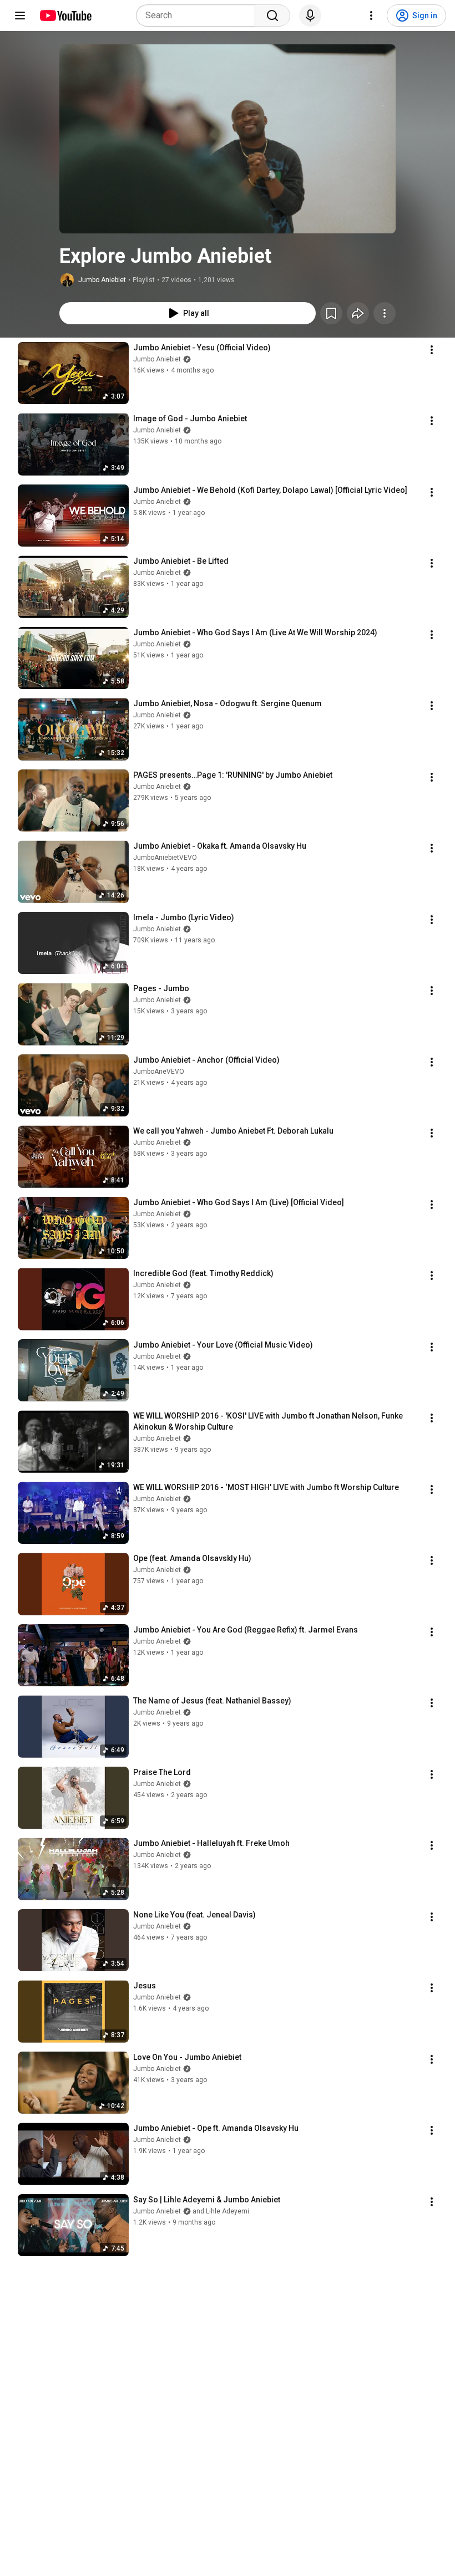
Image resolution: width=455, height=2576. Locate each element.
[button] (228, 139)
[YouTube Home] (65, 16)
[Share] (358, 313)
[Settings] (371, 16)
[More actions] (385, 313)
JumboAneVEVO (159, 1072)
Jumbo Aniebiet (102, 280)
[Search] (272, 16)
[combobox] (199, 16)
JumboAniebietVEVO (165, 858)
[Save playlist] (331, 313)
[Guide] (20, 16)
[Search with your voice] (310, 16)
